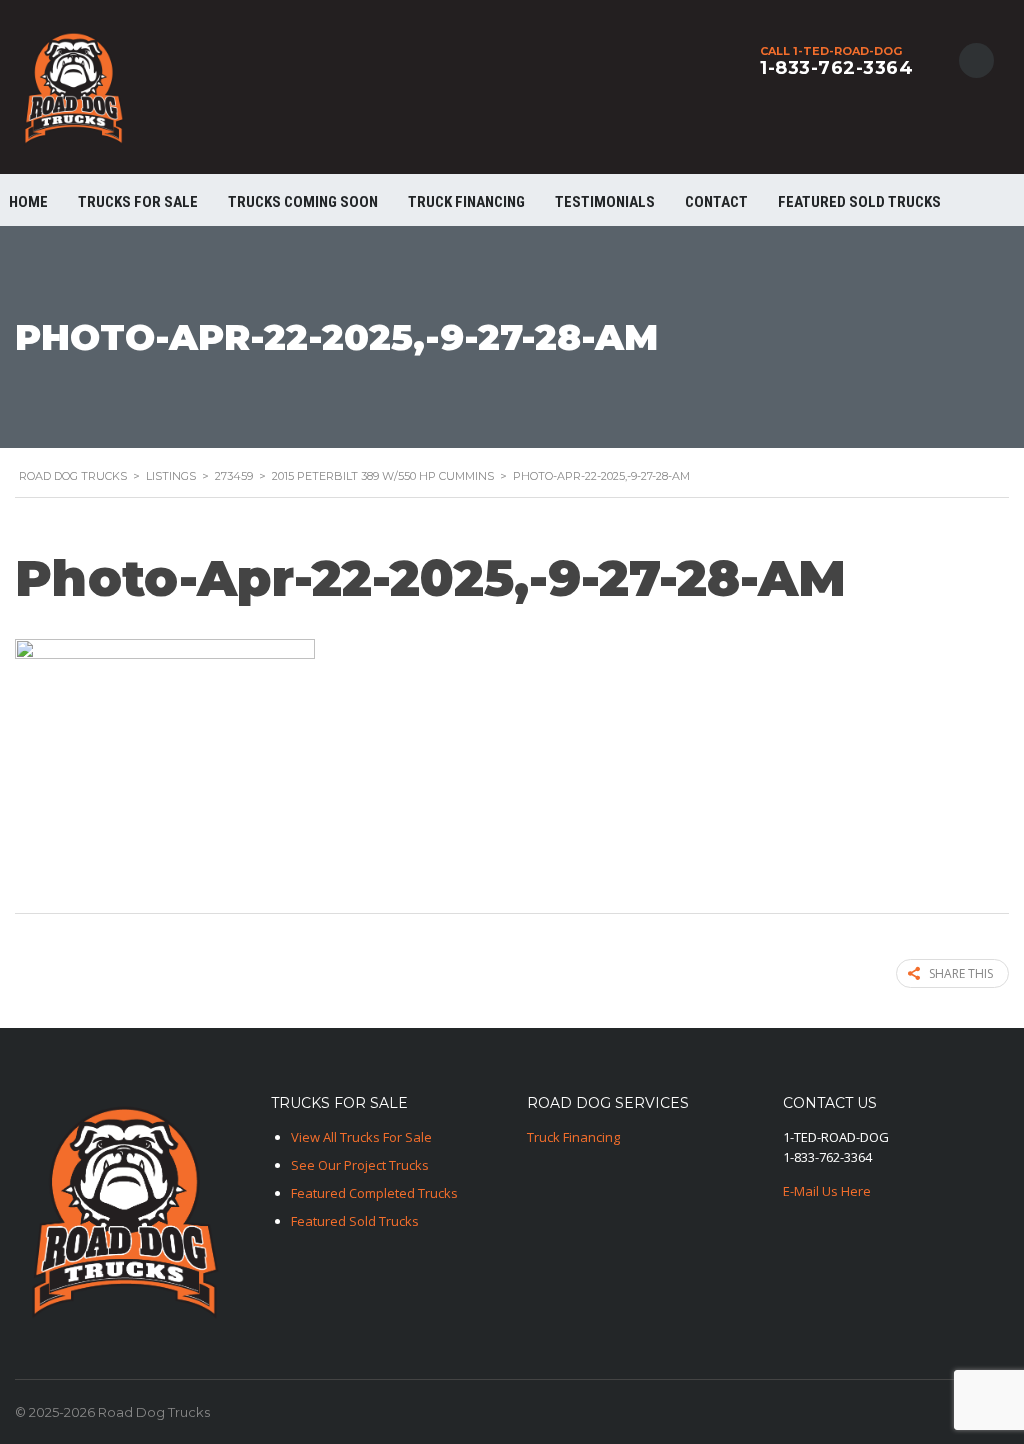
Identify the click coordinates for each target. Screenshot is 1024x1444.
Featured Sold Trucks (859, 202)
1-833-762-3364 (836, 68)
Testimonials (605, 202)
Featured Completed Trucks (374, 1193)
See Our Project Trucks (360, 1165)
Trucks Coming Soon (303, 202)
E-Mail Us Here (827, 1191)
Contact (716, 202)
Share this (961, 973)
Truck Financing (573, 1137)
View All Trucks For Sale (361, 1137)
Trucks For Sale (138, 202)
